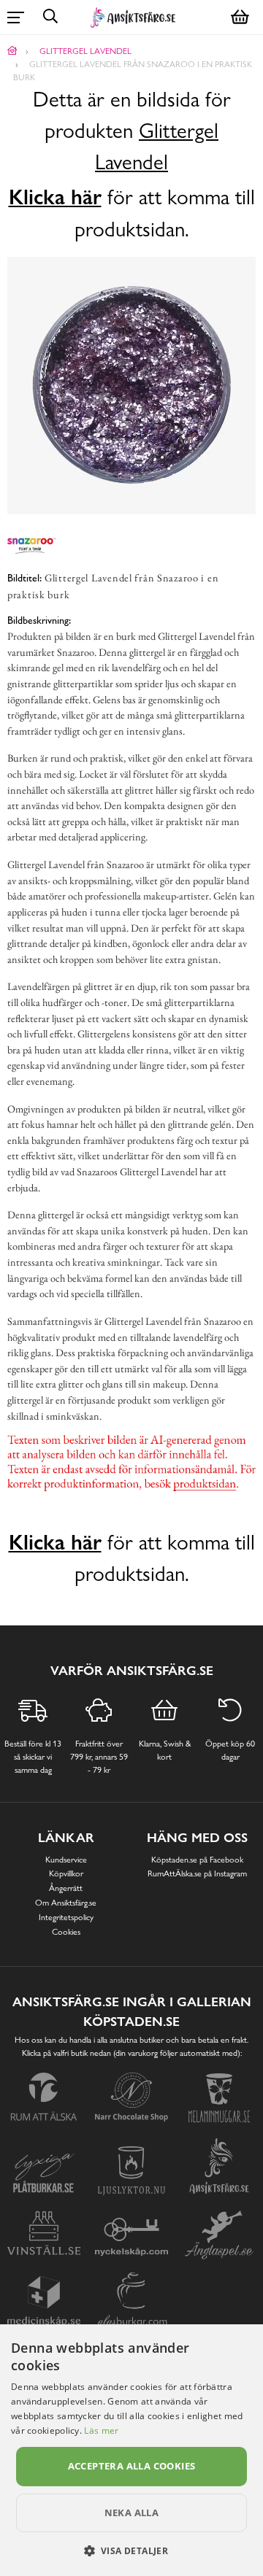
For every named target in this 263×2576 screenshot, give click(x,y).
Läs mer (101, 2430)
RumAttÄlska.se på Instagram (197, 1873)
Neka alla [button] (132, 2513)
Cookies (66, 1932)
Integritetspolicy (66, 1917)
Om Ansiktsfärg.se (66, 1903)
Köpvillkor (66, 1873)
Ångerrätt (66, 1888)
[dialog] (131, 2450)
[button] (132, 2550)
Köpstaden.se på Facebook (197, 1860)
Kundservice (66, 1860)
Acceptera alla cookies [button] (132, 2466)
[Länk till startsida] (12, 51)
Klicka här (55, 197)
